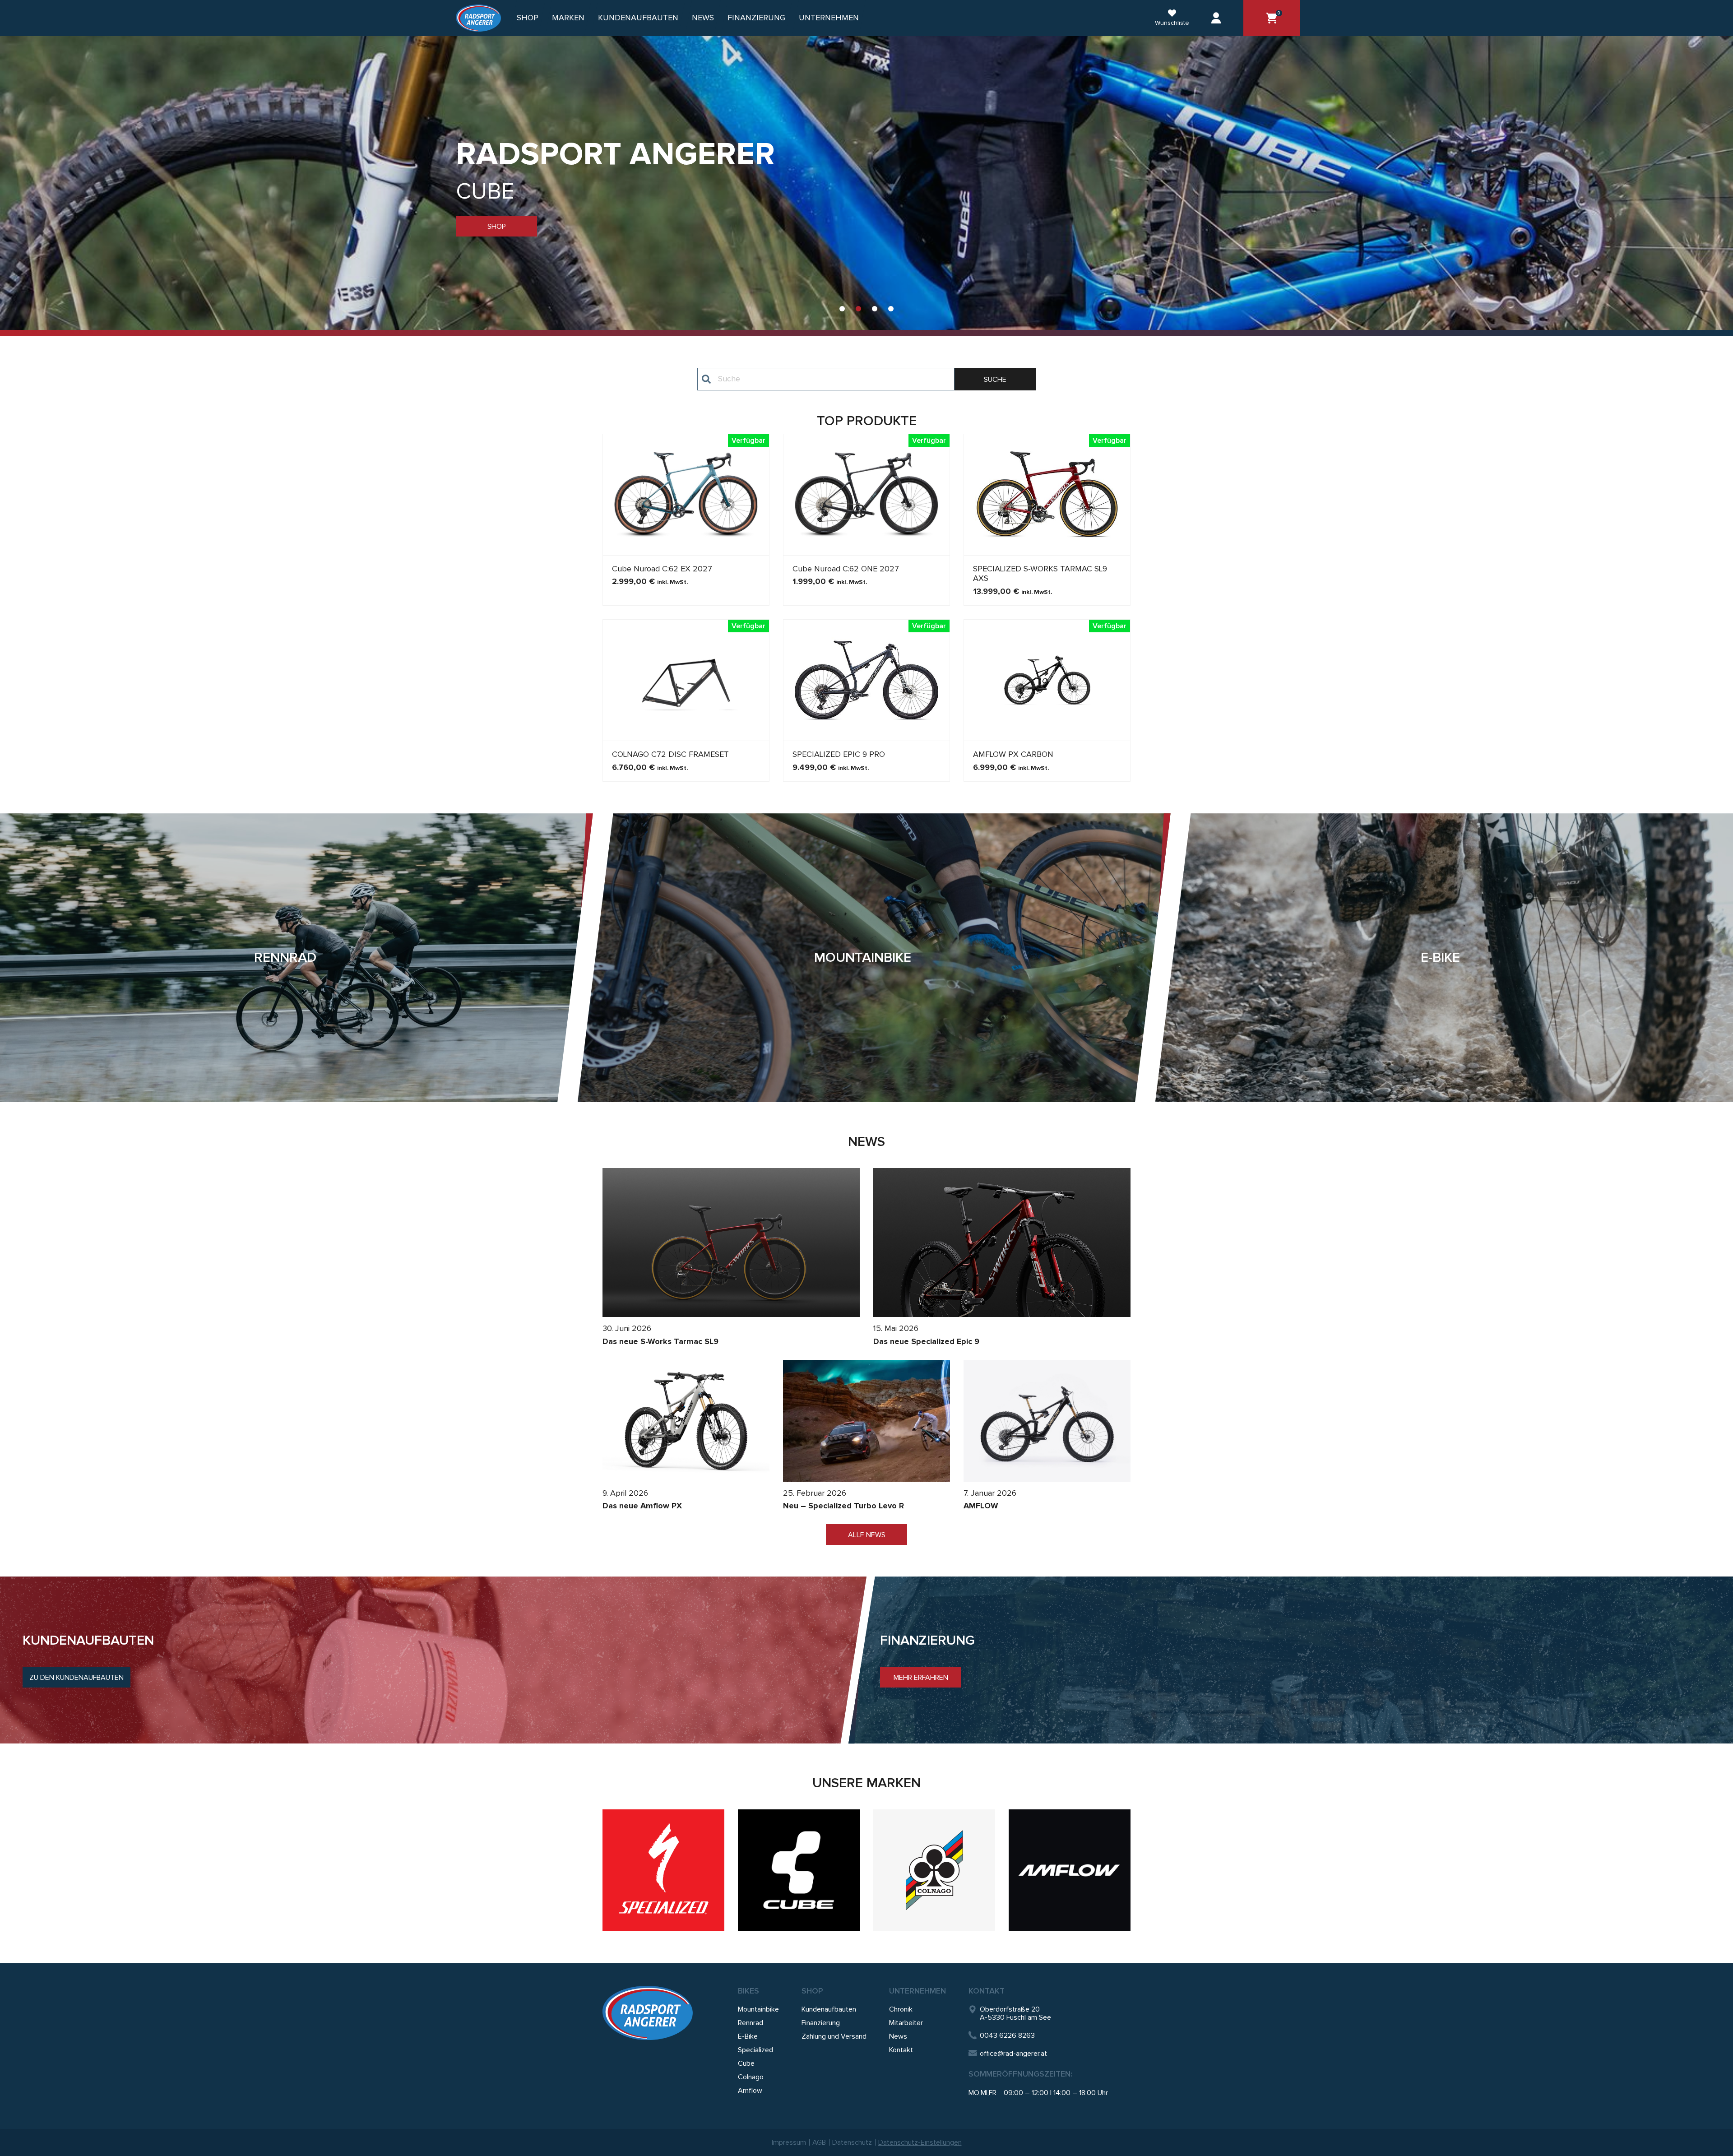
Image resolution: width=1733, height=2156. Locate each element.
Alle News (867, 1535)
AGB (819, 2142)
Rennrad (751, 2023)
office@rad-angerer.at (1013, 2054)
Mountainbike (758, 2009)
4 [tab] (891, 309)
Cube (746, 2063)
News (703, 18)
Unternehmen (917, 1991)
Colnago (751, 2077)
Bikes (748, 1991)
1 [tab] (842, 309)
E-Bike (748, 2036)
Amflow (750, 2091)
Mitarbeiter (906, 2023)
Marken (568, 18)
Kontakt (901, 2050)
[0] (1272, 18)
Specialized (755, 2050)
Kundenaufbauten (638, 18)
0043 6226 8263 (1007, 2035)
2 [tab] (858, 309)
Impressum (789, 2142)
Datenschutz (852, 2142)
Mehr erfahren (921, 1678)
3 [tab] (875, 309)
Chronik (901, 2009)
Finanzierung (756, 18)
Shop (528, 18)
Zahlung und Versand (834, 2036)
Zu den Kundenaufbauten (76, 1678)
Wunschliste (1172, 23)
